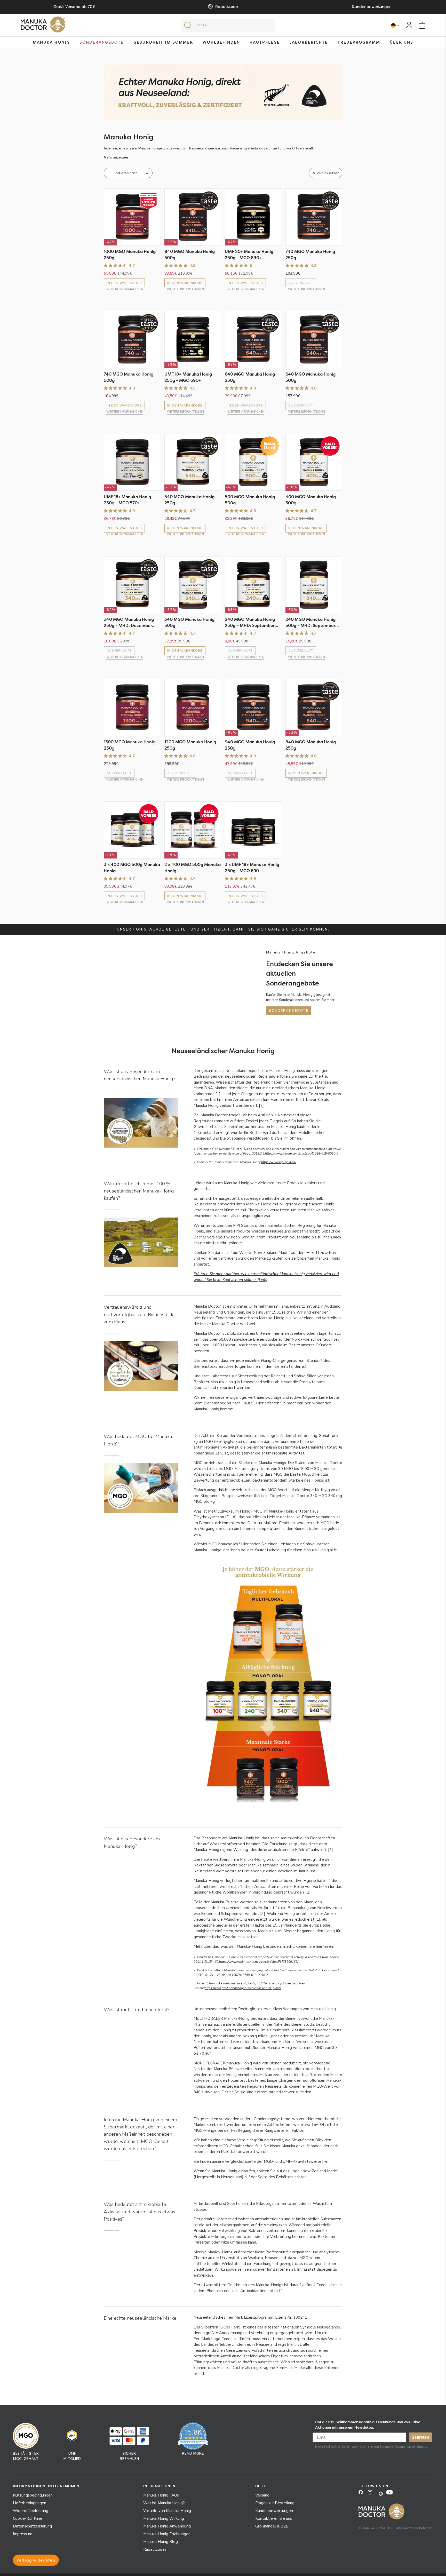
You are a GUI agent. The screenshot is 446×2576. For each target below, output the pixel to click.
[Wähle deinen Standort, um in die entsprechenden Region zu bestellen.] (395, 25)
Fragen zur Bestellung (275, 2503)
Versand (262, 2495)
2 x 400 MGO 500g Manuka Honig (193, 868)
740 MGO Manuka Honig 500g (129, 377)
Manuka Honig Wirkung (164, 2518)
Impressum (23, 2534)
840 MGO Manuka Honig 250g (311, 745)
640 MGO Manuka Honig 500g (310, 377)
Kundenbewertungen (274, 2511)
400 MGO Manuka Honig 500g (311, 500)
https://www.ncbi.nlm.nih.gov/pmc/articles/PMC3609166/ (259, 1962)
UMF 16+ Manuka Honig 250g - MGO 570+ (127, 500)
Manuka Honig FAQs (161, 2495)
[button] (223, 157)
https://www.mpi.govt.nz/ (279, 1162)
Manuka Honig (51, 42)
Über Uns (401, 42)
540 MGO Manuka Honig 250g (189, 500)
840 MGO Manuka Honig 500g (190, 255)
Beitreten (420, 2437)
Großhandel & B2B (272, 2526)
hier (326, 2161)
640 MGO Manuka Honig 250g (250, 377)
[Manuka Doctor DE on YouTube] (391, 2494)
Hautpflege (265, 42)
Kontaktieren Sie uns (274, 2518)
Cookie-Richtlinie (28, 2518)
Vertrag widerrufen (36, 2560)
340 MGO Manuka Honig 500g (189, 622)
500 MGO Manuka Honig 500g (250, 500)
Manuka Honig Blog (161, 2542)
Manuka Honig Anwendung (167, 2526)
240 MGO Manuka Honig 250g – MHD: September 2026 (250, 622)
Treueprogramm (359, 42)
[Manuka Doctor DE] (43, 26)
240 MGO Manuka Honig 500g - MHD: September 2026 (310, 622)
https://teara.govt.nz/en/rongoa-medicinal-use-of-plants (243, 1988)
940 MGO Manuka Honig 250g (250, 745)
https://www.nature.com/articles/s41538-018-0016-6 (302, 1154)
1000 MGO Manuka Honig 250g (130, 255)
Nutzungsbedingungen (33, 2495)
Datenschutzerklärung (32, 2526)
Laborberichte (309, 42)
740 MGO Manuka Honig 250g (310, 255)
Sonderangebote (102, 42)
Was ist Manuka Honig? (164, 2503)
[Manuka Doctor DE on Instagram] (372, 2494)
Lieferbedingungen (30, 2503)
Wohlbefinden (221, 42)
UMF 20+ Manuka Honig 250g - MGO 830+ (249, 255)
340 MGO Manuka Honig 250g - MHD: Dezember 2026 (129, 622)
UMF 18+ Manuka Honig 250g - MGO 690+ (188, 377)
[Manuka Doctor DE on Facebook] (363, 2494)
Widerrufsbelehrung (31, 2511)
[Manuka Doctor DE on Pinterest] (381, 2494)
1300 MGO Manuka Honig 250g (130, 745)
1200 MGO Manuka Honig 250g (190, 745)
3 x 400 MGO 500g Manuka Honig (132, 868)
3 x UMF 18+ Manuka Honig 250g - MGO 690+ (252, 868)
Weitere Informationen (125, 289)
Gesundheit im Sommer (163, 42)
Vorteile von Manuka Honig (167, 2511)
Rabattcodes (155, 2549)
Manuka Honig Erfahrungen (167, 2534)
